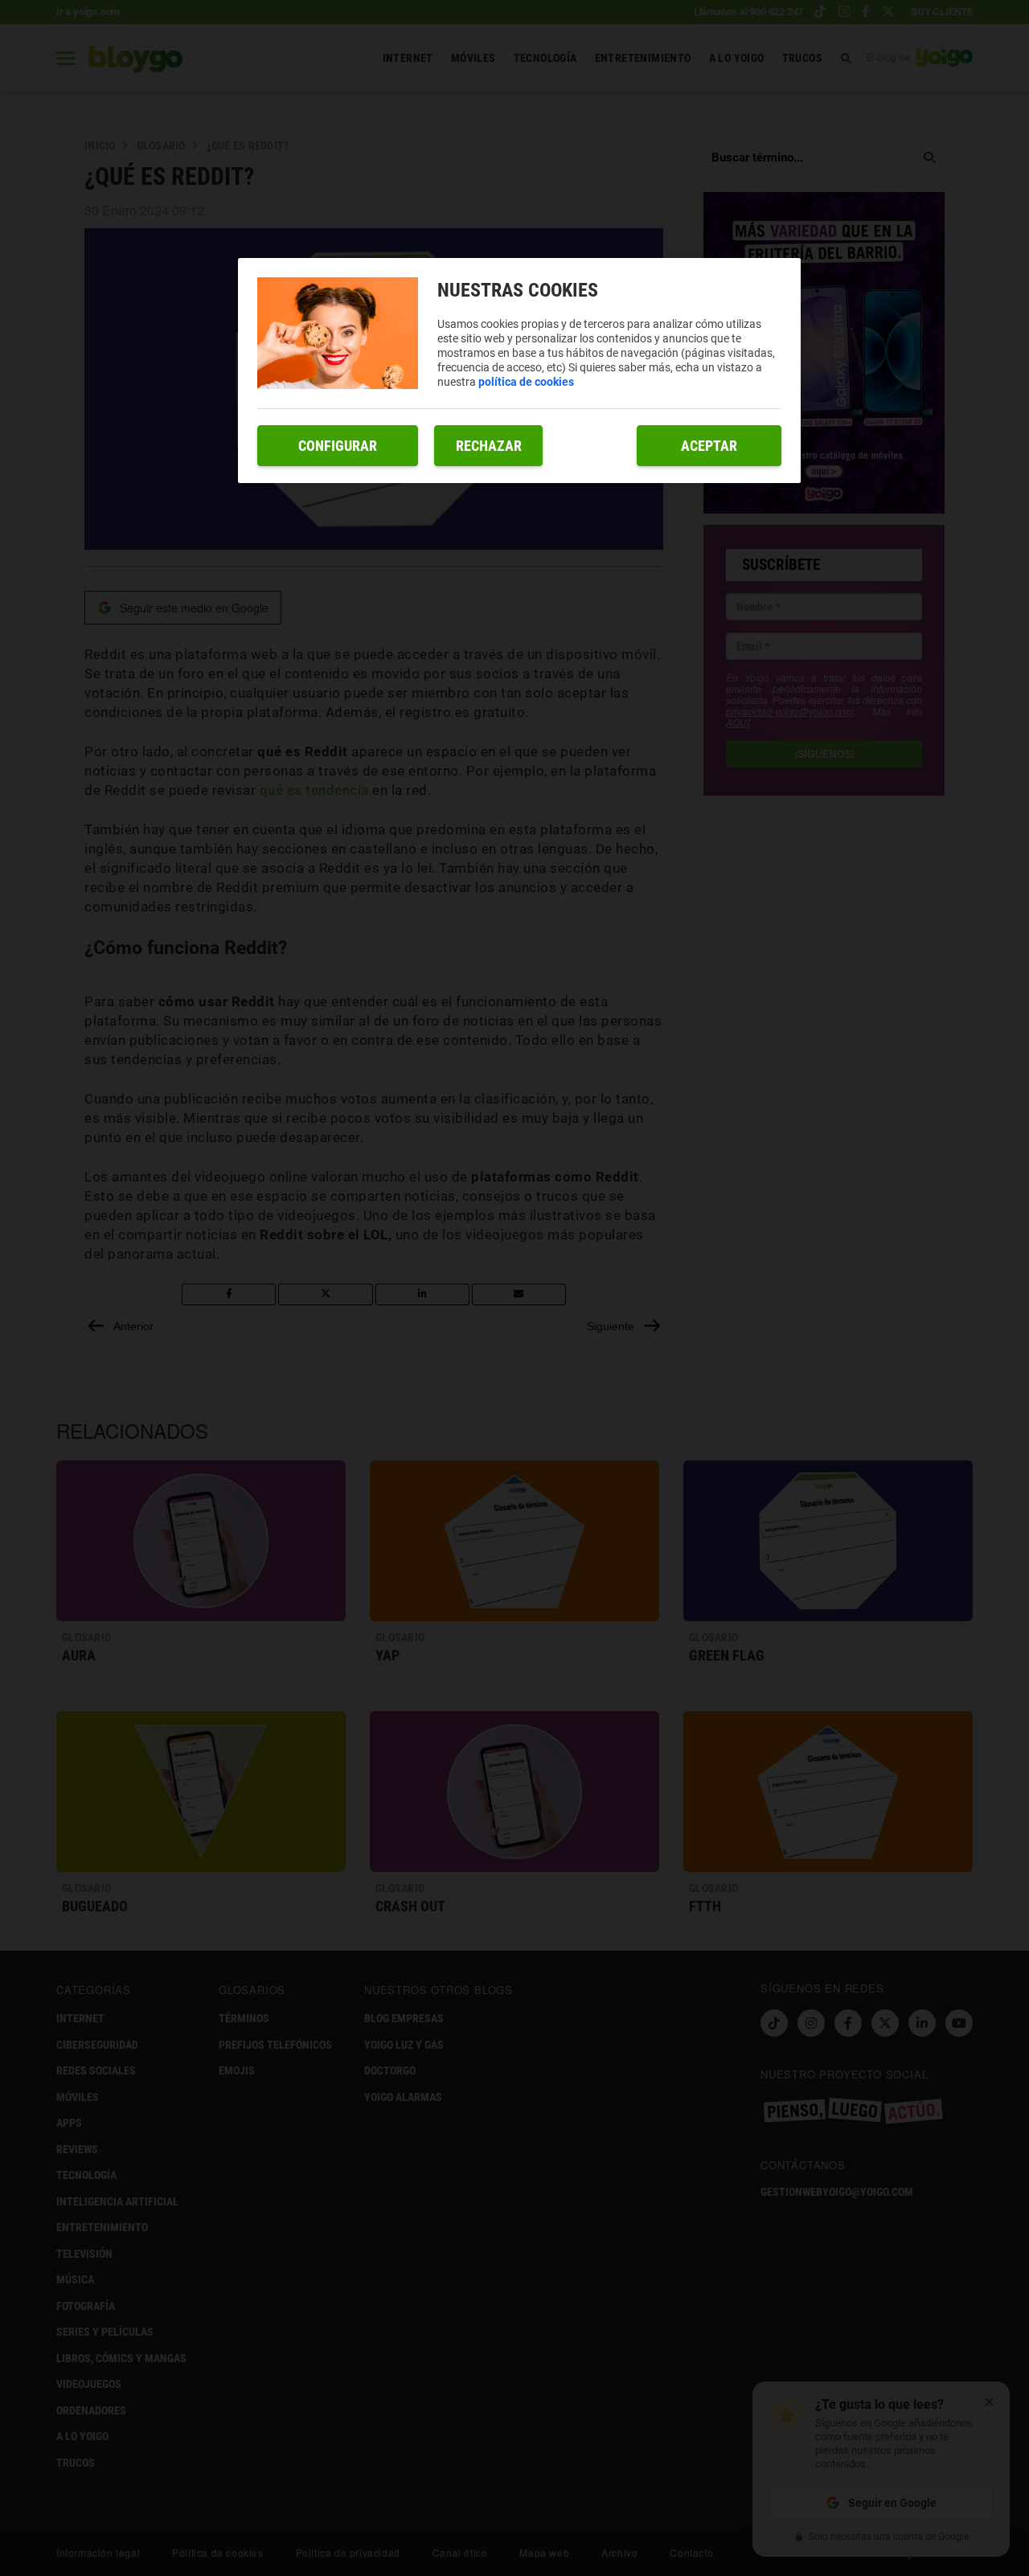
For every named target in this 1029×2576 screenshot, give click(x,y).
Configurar (338, 446)
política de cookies (526, 382)
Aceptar (709, 446)
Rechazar (489, 446)
